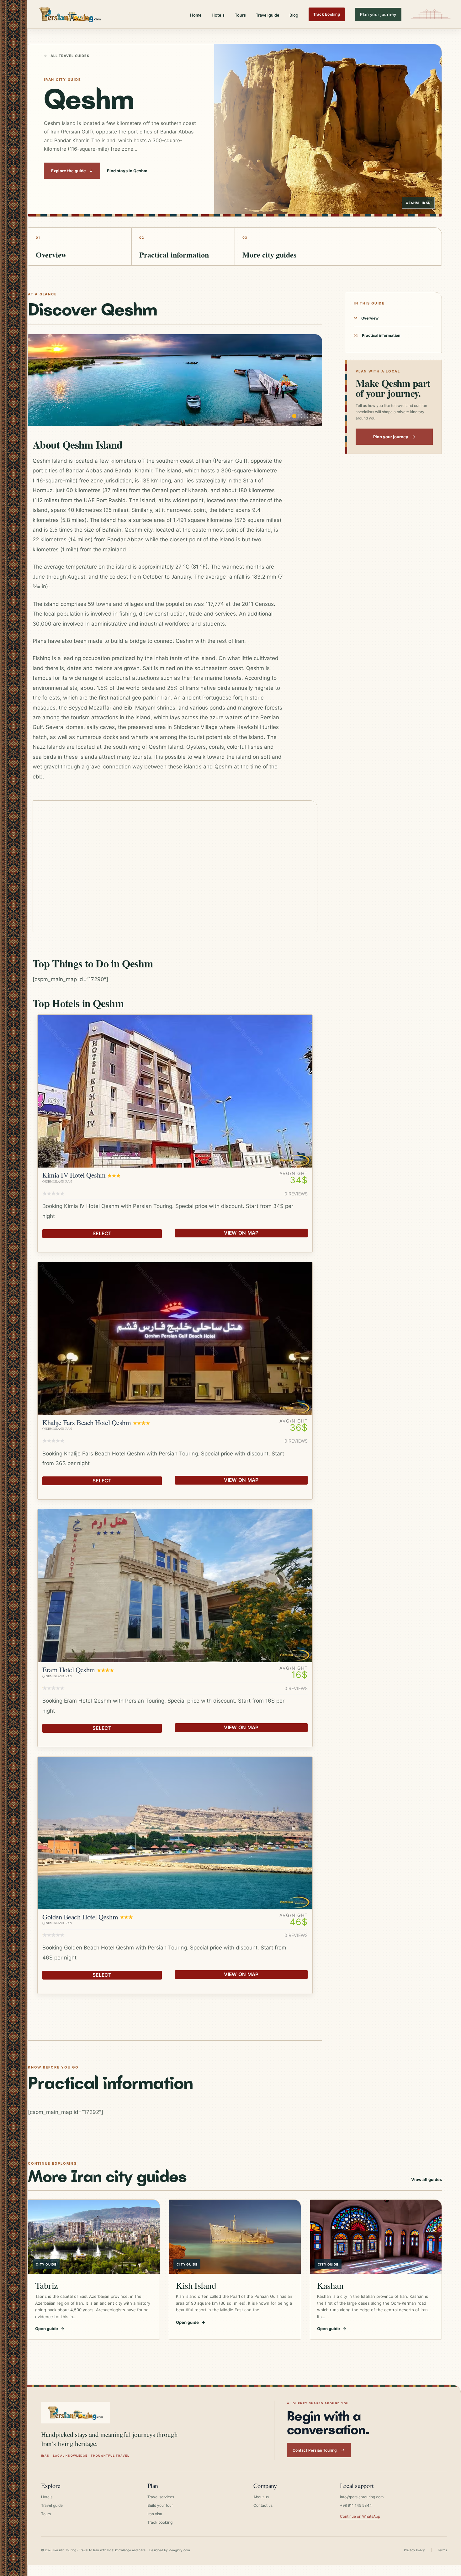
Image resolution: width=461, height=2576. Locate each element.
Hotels (218, 15)
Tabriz (47, 2285)
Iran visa (155, 2514)
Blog (294, 15)
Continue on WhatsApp (360, 2516)
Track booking (327, 14)
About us (261, 2497)
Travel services (161, 2497)
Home (196, 15)
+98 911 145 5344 (356, 2505)
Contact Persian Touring (315, 2450)
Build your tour (160, 2505)
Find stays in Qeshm (127, 171)
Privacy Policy (414, 2550)
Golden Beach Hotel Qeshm (80, 1917)
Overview (370, 318)
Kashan (330, 2285)
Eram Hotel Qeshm (69, 1669)
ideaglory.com (179, 2550)
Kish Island (196, 2285)
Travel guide (268, 15)
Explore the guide (72, 171)
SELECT (102, 1233)
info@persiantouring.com (362, 2497)
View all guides (427, 2179)
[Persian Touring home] (70, 14)
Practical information (381, 335)
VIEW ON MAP (241, 1233)
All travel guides (67, 56)
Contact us (263, 2505)
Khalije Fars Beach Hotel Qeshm (87, 1422)
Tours (240, 15)
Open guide (50, 2329)
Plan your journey (378, 14)
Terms (442, 2550)
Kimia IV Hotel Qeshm (74, 1175)
